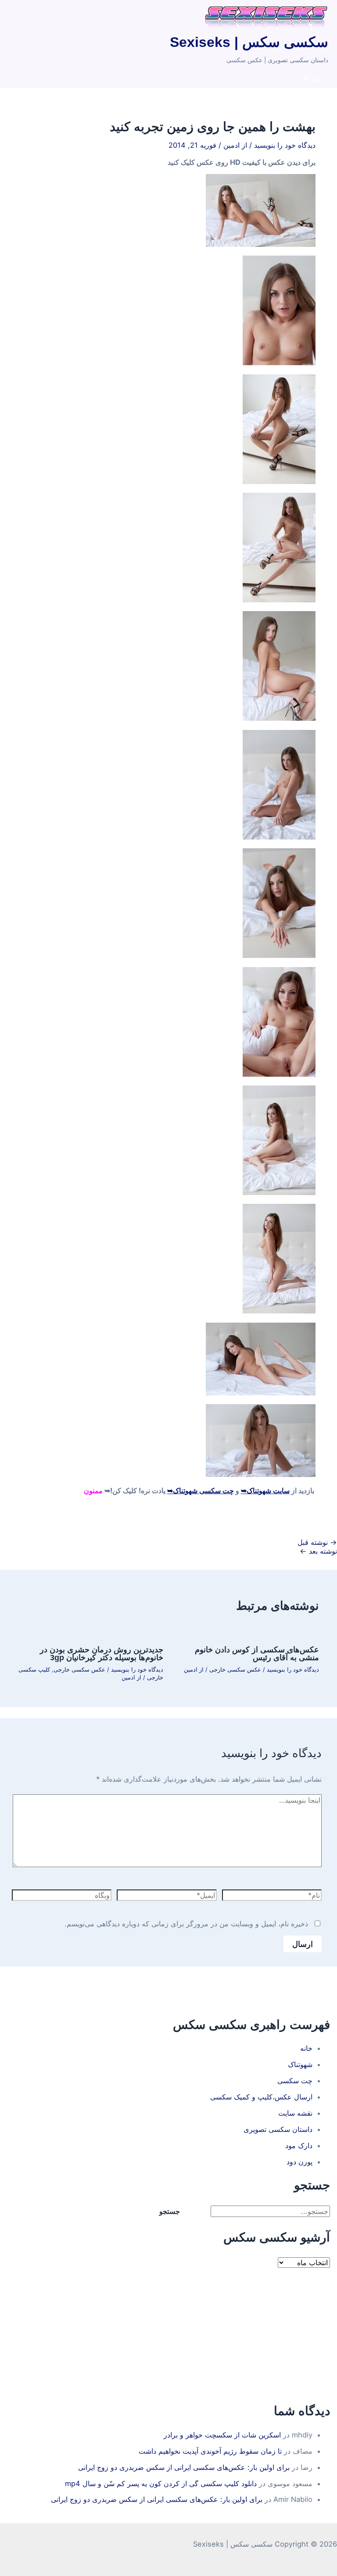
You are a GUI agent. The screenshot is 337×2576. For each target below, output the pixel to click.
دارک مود (299, 2145)
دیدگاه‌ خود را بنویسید (285, 145)
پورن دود (299, 2162)
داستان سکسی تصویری (278, 2129)
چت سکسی (295, 2081)
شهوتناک (300, 2064)
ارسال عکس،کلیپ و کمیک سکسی (261, 2097)
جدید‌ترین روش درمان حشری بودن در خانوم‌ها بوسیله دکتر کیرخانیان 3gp (102, 1653)
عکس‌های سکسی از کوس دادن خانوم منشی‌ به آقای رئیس (257, 1653)
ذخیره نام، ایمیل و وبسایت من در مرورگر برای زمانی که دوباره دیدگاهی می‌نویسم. (186, 1924)
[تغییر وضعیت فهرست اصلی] (311, 78)
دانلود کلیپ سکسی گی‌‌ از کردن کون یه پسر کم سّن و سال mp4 (161, 2483)
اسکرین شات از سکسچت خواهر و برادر (222, 2435)
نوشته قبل (317, 1542)
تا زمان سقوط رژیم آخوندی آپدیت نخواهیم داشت (210, 2451)
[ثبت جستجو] (200, 2211)
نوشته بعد (318, 1551)
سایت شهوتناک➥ (265, 1491)
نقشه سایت (295, 2113)
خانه (306, 2048)
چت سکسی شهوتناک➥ (201, 1491)
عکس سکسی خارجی (235, 1670)
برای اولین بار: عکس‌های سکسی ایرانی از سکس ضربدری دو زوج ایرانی (184, 2467)
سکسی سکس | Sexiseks (249, 42)
